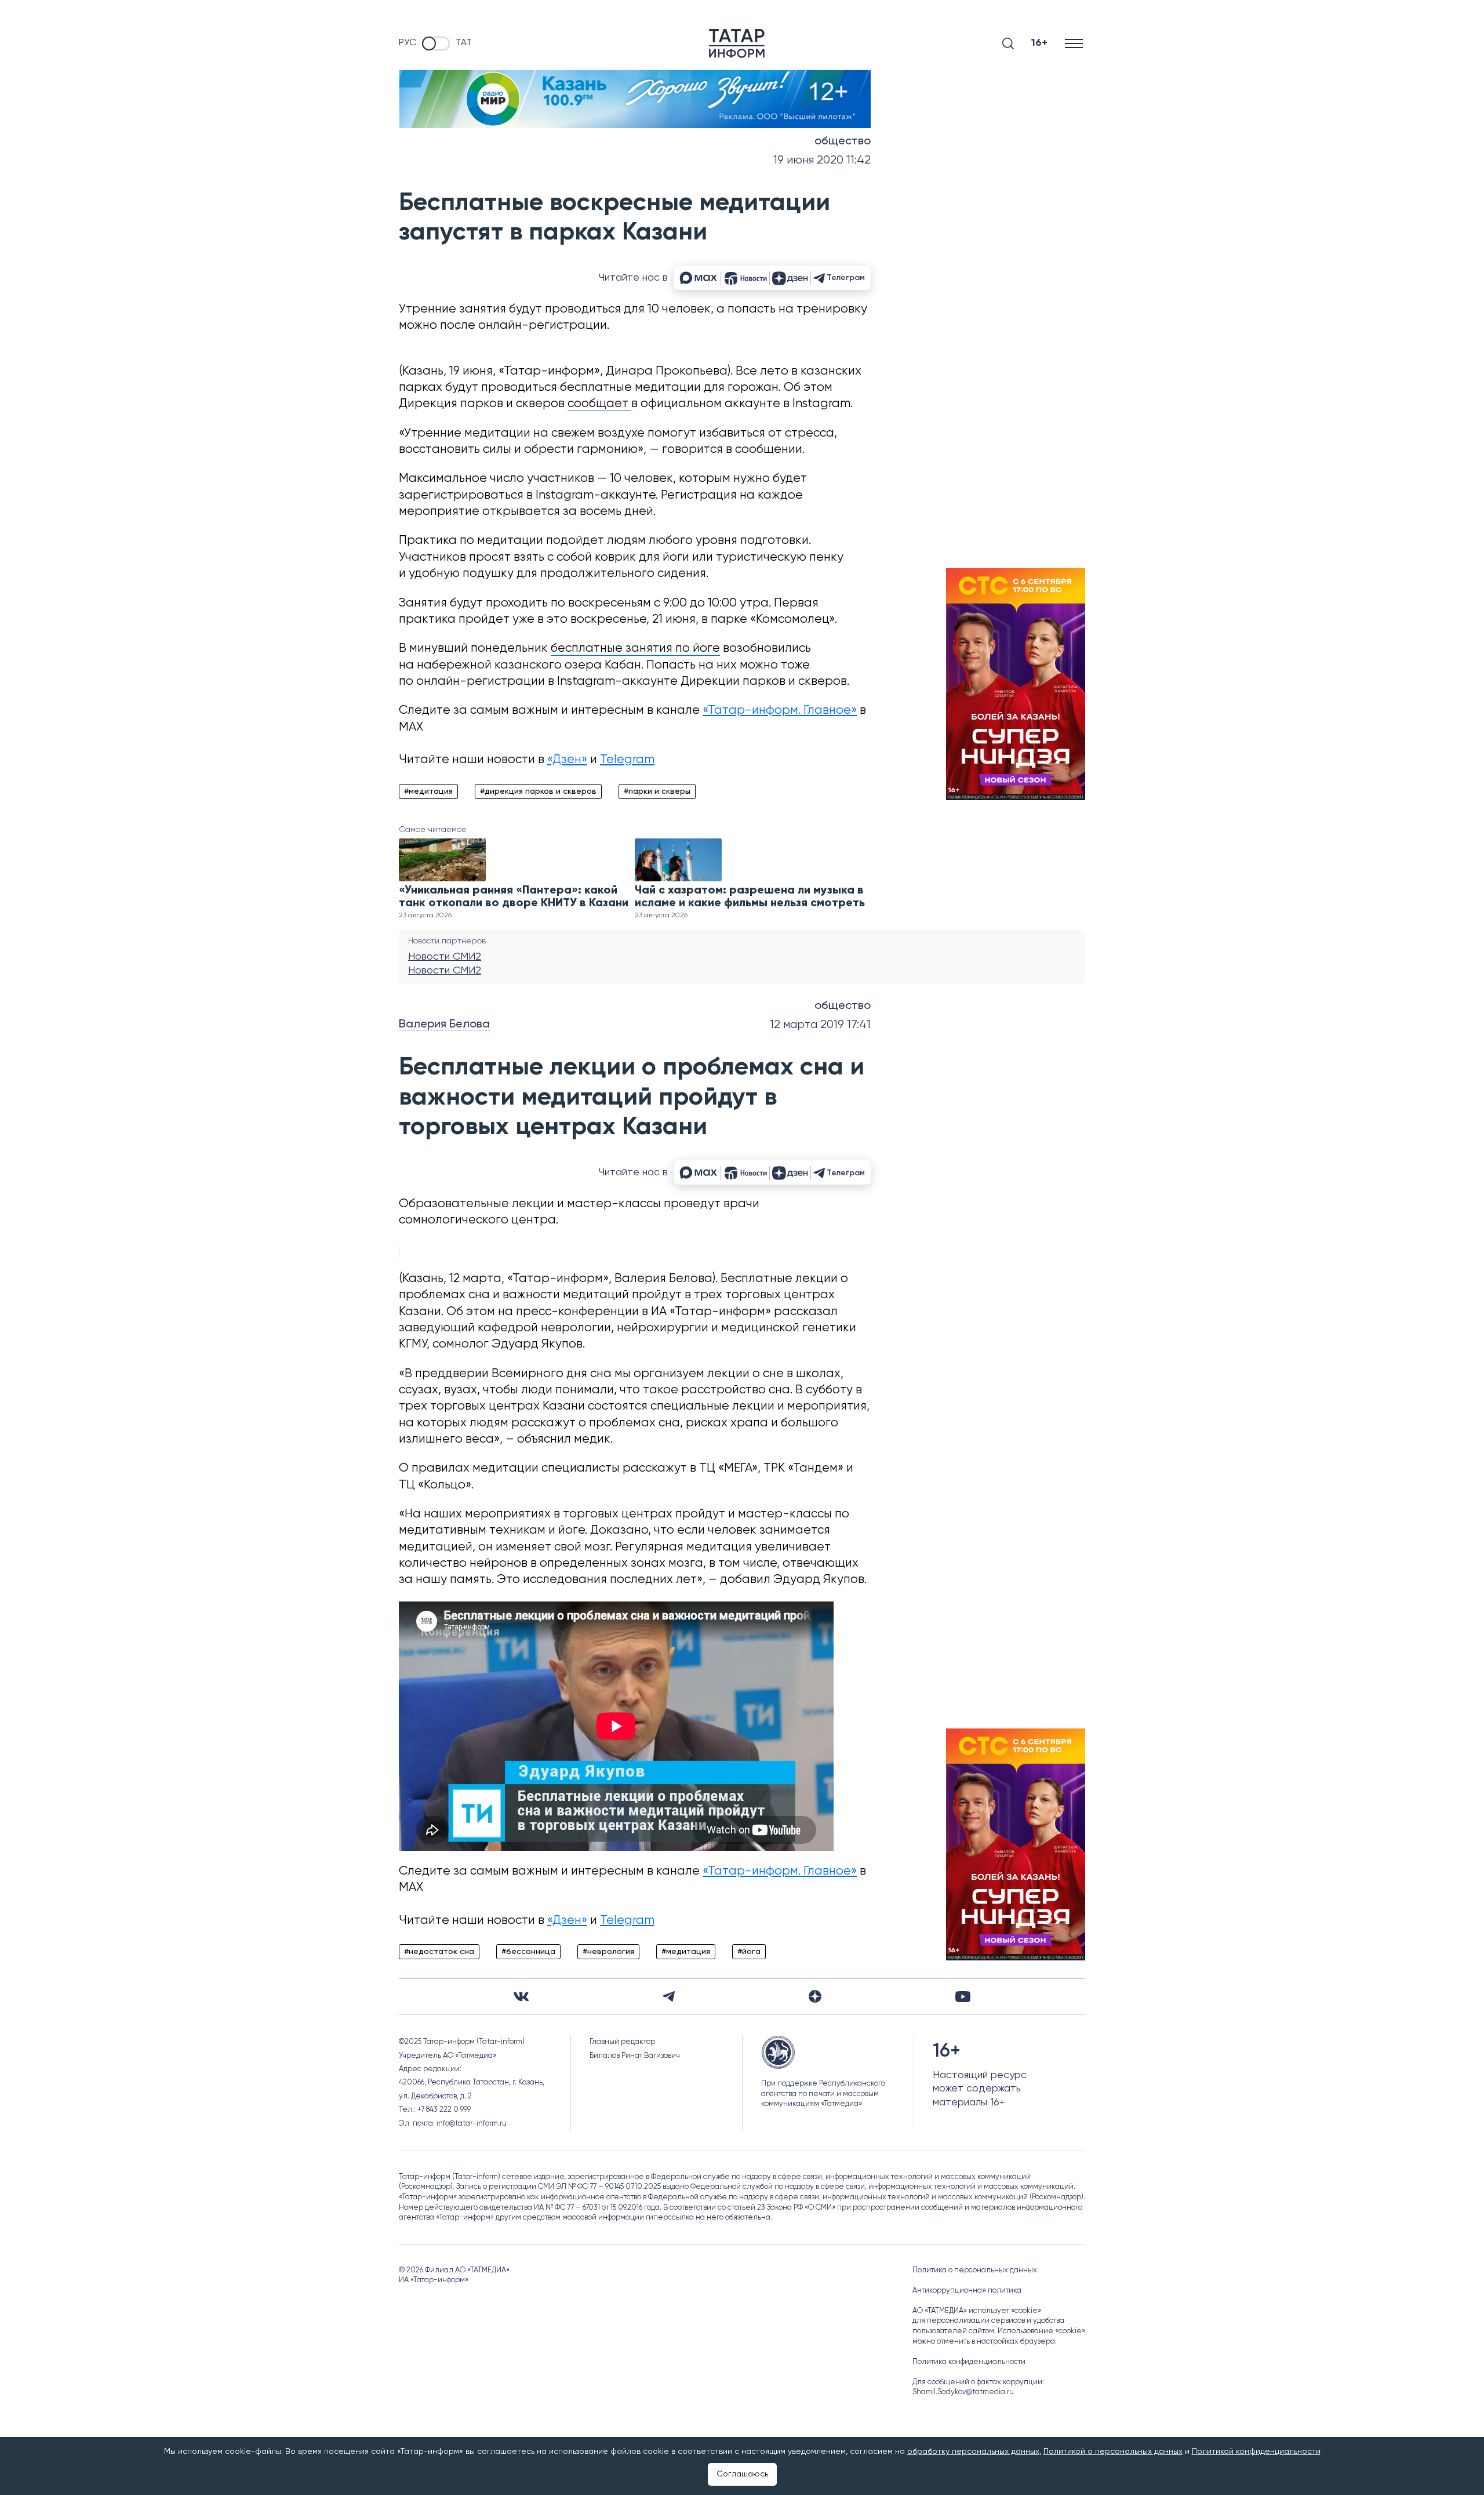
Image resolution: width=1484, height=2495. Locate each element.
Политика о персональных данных (975, 2270)
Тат (464, 43)
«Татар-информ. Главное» (780, 711)
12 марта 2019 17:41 (820, 1025)
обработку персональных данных (973, 2452)
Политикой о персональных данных (1113, 2452)
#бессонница (528, 1952)
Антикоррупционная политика (967, 2291)
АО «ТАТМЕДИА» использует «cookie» (977, 2311)
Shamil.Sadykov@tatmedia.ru (963, 2392)
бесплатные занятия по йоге (635, 649)
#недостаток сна (439, 1952)
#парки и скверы (657, 791)
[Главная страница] (737, 43)
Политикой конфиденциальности (1256, 2452)
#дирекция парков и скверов (538, 791)
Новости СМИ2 (445, 957)
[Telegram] (669, 1996)
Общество (843, 141)
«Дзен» (567, 760)
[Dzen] (815, 1996)
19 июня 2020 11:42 (822, 160)
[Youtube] (963, 1997)
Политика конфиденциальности (969, 2362)
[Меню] (1075, 43)
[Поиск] (1008, 43)
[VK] (521, 1997)
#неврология (608, 1952)
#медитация (428, 791)
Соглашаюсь (742, 2474)
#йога (749, 1952)
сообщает (599, 404)
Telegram (627, 760)
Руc (408, 43)
